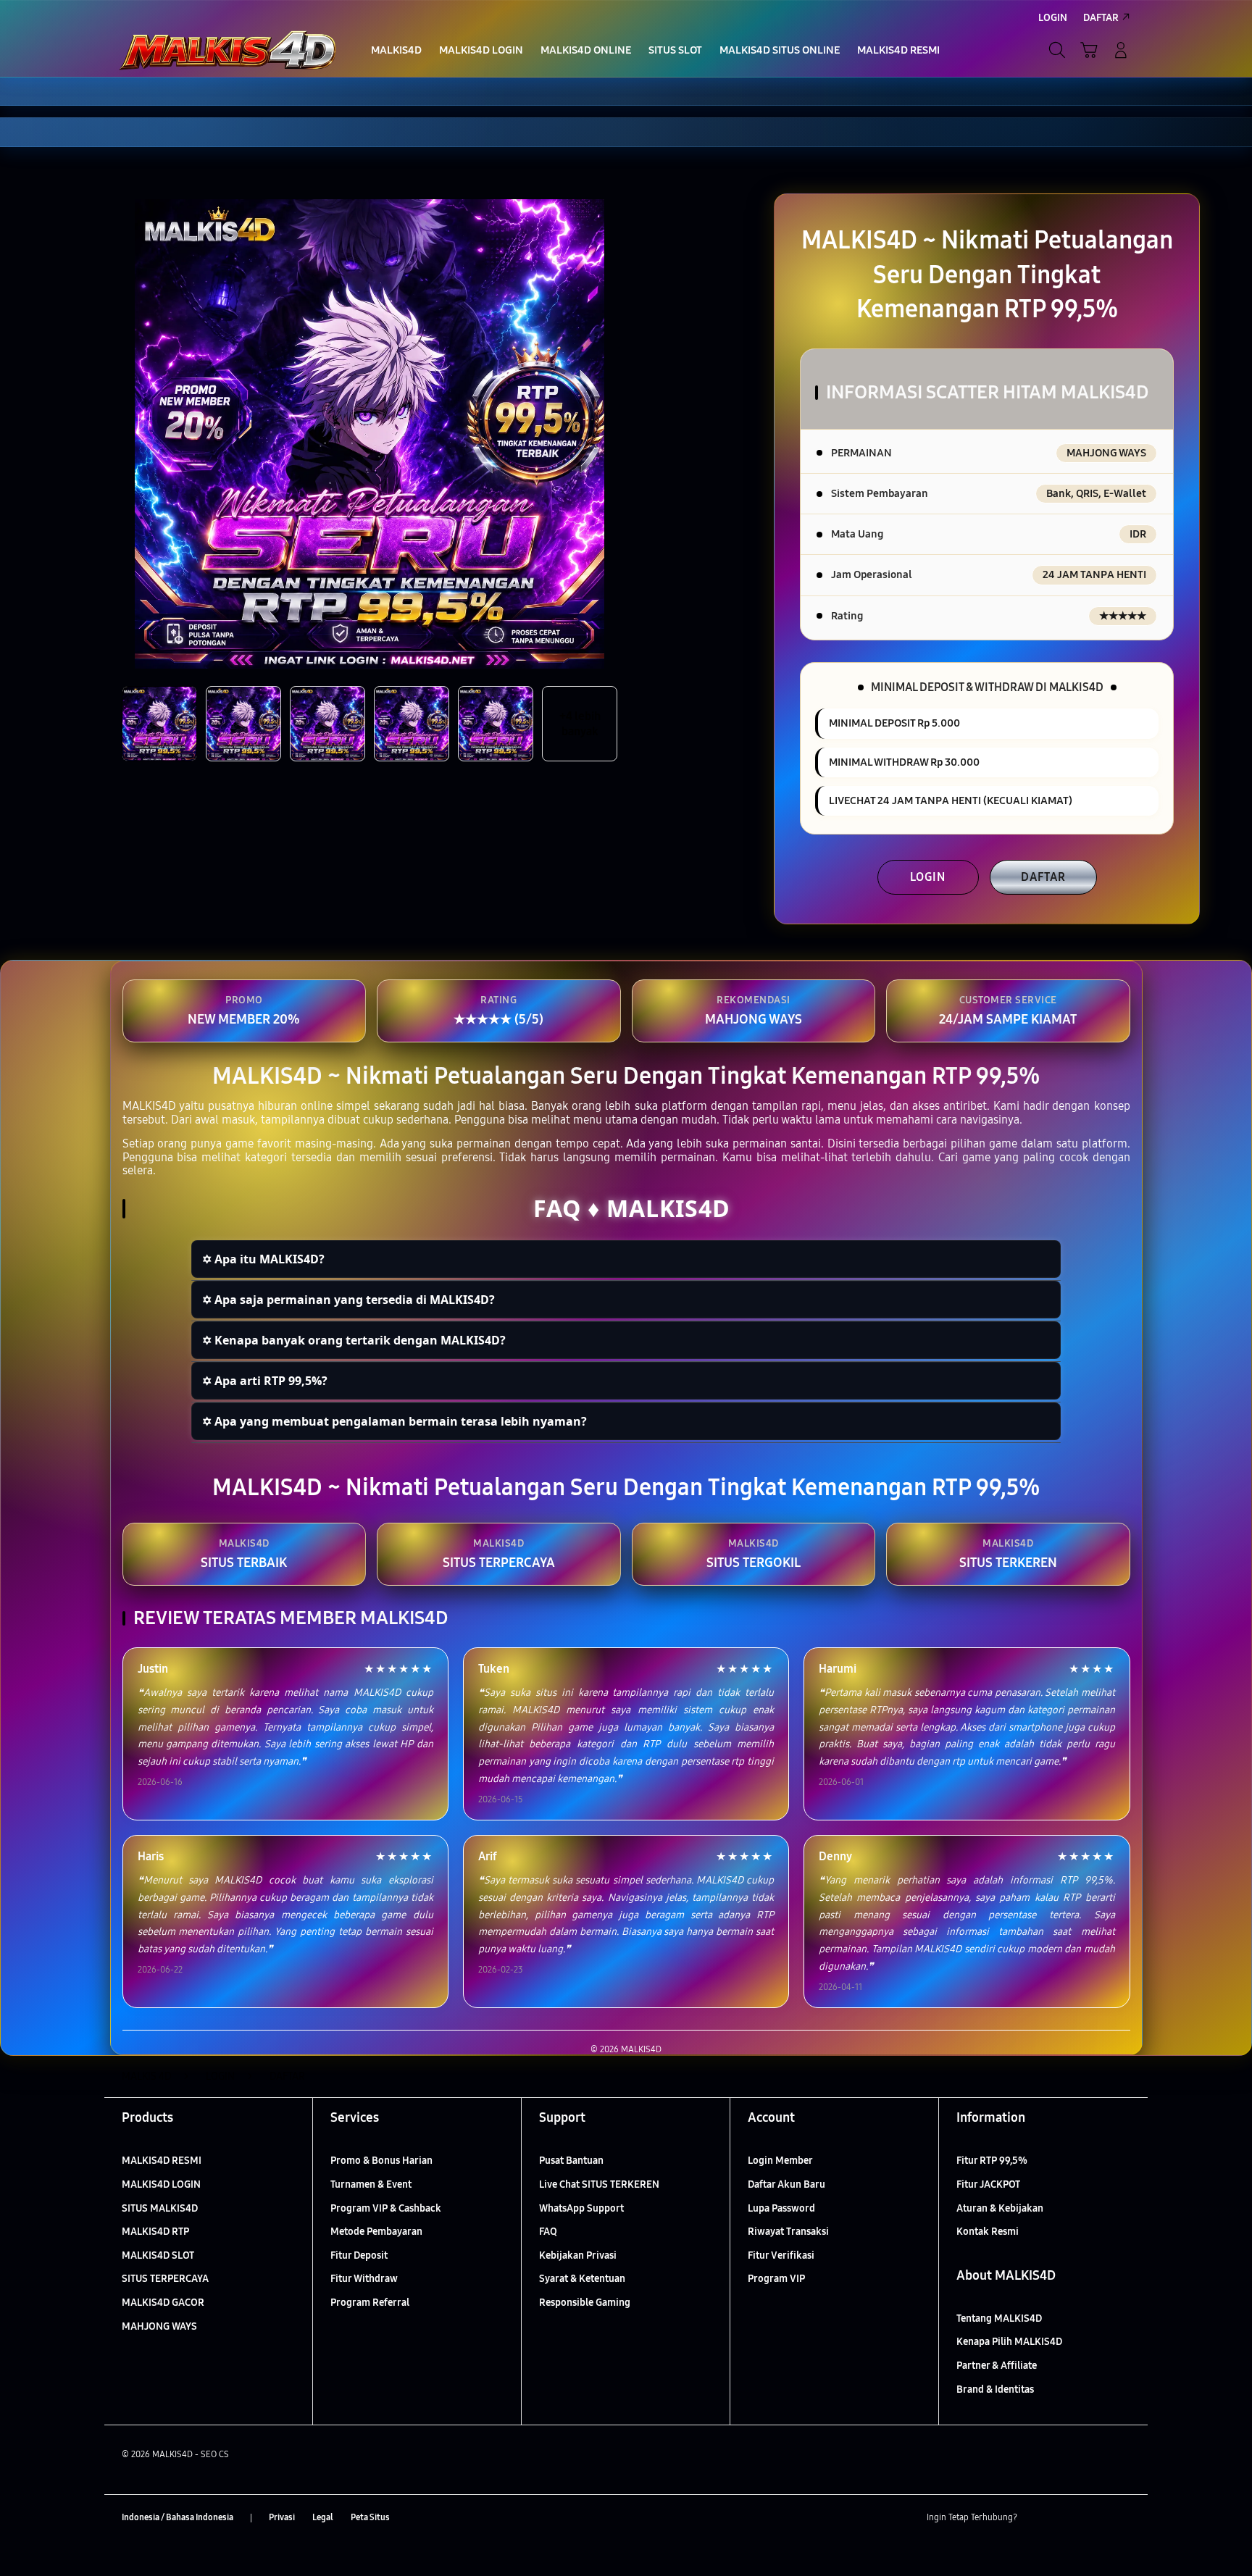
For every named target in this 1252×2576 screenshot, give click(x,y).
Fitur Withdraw (364, 2279)
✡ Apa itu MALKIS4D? (263, 1259)
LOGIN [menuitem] (1053, 18)
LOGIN (928, 877)
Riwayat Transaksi (788, 2232)
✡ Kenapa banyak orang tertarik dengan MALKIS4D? (354, 1340)
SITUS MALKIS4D (160, 2208)
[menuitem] (396, 51)
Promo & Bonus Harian (381, 2161)
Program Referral (370, 2303)
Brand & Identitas (995, 2389)
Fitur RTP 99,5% (992, 2161)
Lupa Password (781, 2208)
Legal (323, 2517)
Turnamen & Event (371, 2184)
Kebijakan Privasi (578, 2255)
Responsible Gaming (585, 2303)
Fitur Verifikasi (781, 2255)
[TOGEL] (228, 50)
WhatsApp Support (581, 2208)
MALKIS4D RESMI (162, 2161)
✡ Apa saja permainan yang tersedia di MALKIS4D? (349, 1300)
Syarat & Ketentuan (582, 2279)
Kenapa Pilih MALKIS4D (1009, 2342)
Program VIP (776, 2279)
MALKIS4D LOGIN (161, 2184)
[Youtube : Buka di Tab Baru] (1122, 2518)
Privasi (282, 2517)
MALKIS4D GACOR (163, 2303)
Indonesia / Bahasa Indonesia (178, 2517)
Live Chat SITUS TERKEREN (599, 2184)
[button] (1089, 50)
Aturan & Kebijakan (1000, 2208)
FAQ (548, 2232)
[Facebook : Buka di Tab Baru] (1037, 2518)
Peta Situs (370, 2517)
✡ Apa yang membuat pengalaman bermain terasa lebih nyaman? (395, 1421)
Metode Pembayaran (376, 2232)
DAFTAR (1043, 877)
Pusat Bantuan (571, 2161)
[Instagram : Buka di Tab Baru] (1093, 2518)
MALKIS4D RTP (155, 2232)
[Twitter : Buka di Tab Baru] (1065, 2518)
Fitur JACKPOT (988, 2184)
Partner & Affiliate (997, 2366)
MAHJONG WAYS (159, 2326)
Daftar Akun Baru (786, 2184)
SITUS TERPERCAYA (165, 2279)
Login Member (780, 2161)
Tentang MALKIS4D (999, 2318)
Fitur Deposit (359, 2255)
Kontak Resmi (988, 2232)
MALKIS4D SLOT (158, 2255)
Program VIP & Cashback (386, 2208)
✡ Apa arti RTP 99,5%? (265, 1381)
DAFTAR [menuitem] (1101, 18)
